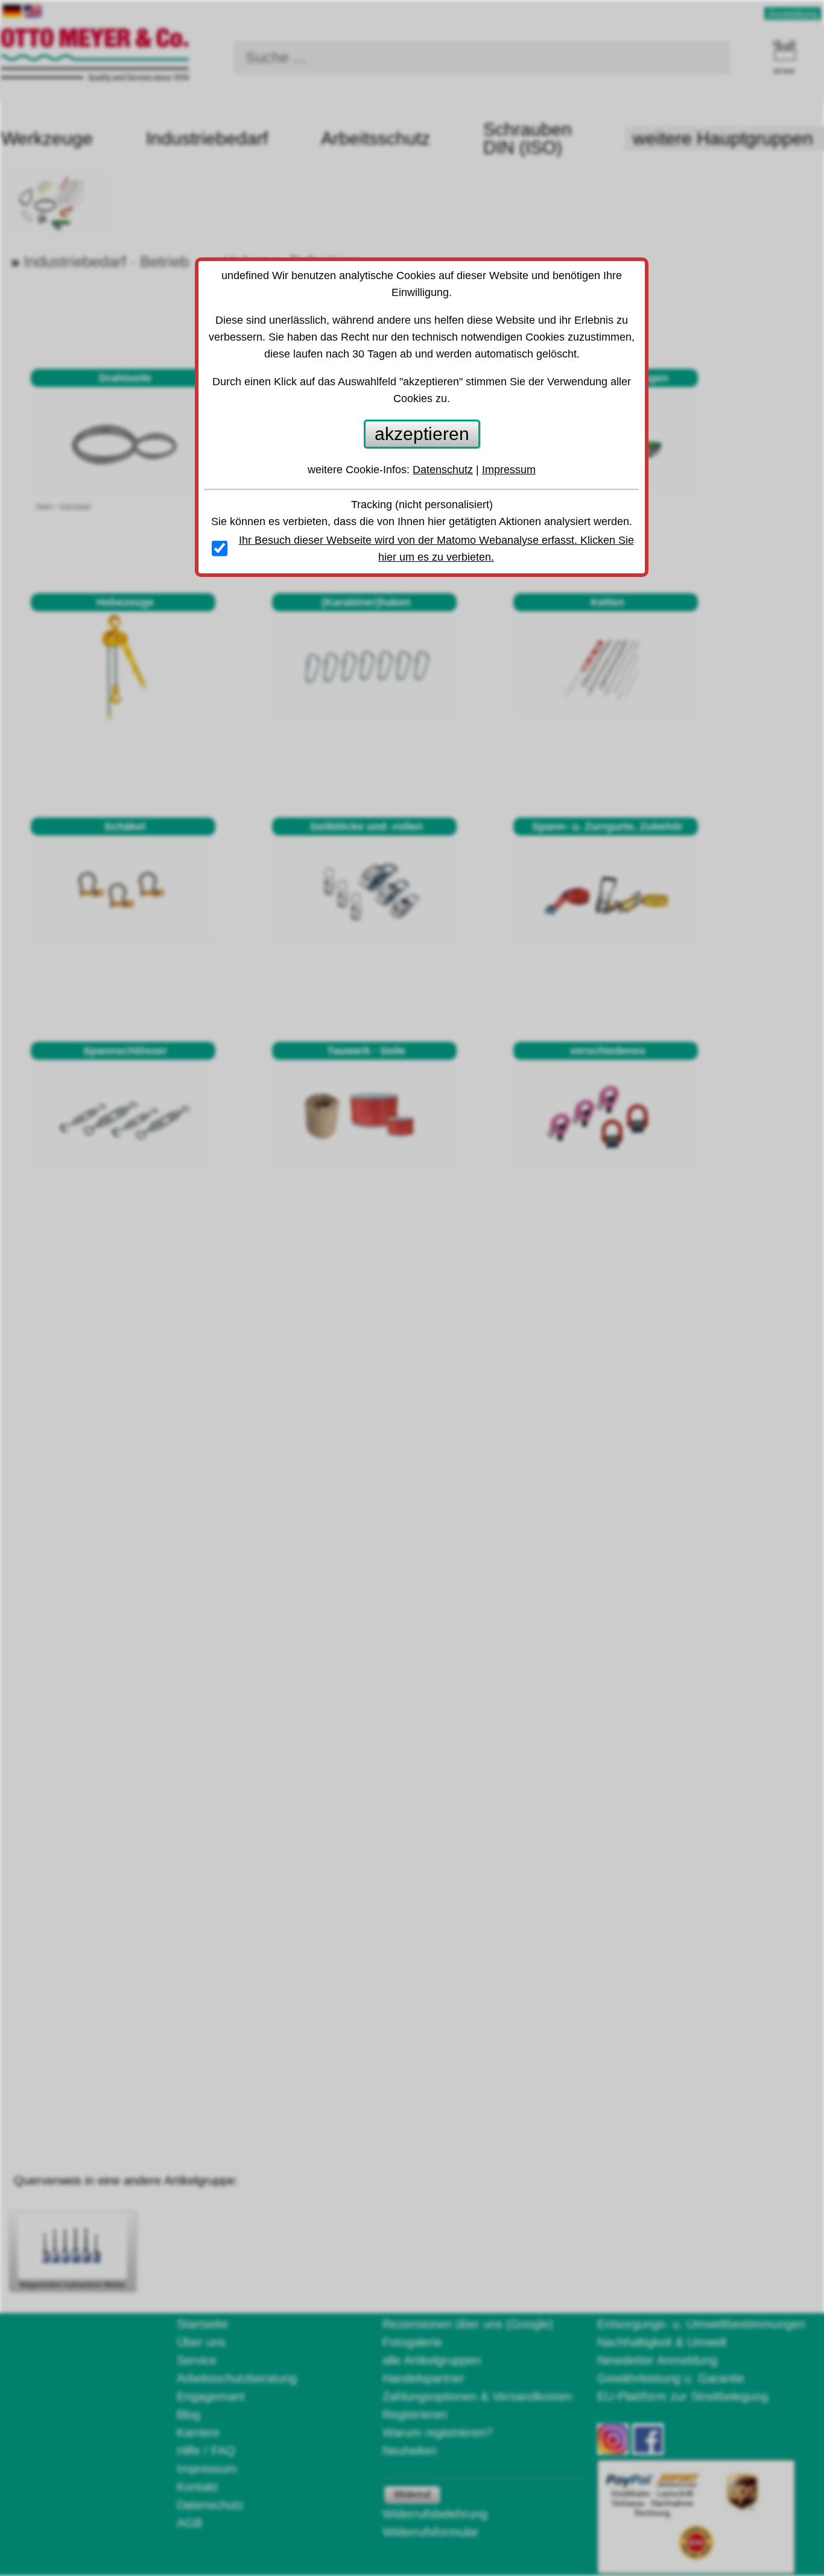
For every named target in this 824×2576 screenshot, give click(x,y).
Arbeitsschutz (376, 138)
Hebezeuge (125, 602)
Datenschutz (210, 2505)
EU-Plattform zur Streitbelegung (683, 2396)
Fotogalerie (412, 2342)
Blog (189, 2414)
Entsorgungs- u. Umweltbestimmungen (701, 2324)
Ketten (607, 602)
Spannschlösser (125, 1051)
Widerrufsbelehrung (435, 2514)
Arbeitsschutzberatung (237, 2378)
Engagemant (211, 2396)
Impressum (207, 2469)
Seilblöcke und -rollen (366, 827)
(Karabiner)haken (366, 602)
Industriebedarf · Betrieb (106, 262)
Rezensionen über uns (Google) (468, 2324)
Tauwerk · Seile (366, 1051)
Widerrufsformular (431, 2532)
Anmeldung (793, 14)
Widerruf (412, 2494)
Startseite (202, 2324)
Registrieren (415, 2414)
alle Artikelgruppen (432, 2360)
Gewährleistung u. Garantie (671, 2378)
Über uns (201, 2342)
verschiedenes (608, 1051)
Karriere (198, 2433)
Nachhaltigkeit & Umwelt (662, 2342)
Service (197, 2360)
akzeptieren (422, 434)
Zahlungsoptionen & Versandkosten (477, 2396)
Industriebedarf (207, 138)
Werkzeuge (47, 138)
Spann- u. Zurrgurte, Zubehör (607, 827)
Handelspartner (423, 2378)
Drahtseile (125, 378)
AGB (189, 2523)
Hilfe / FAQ (206, 2451)
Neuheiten (410, 2451)
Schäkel (125, 827)
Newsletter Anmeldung (657, 2360)
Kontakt (197, 2487)
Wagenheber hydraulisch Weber (72, 2285)
